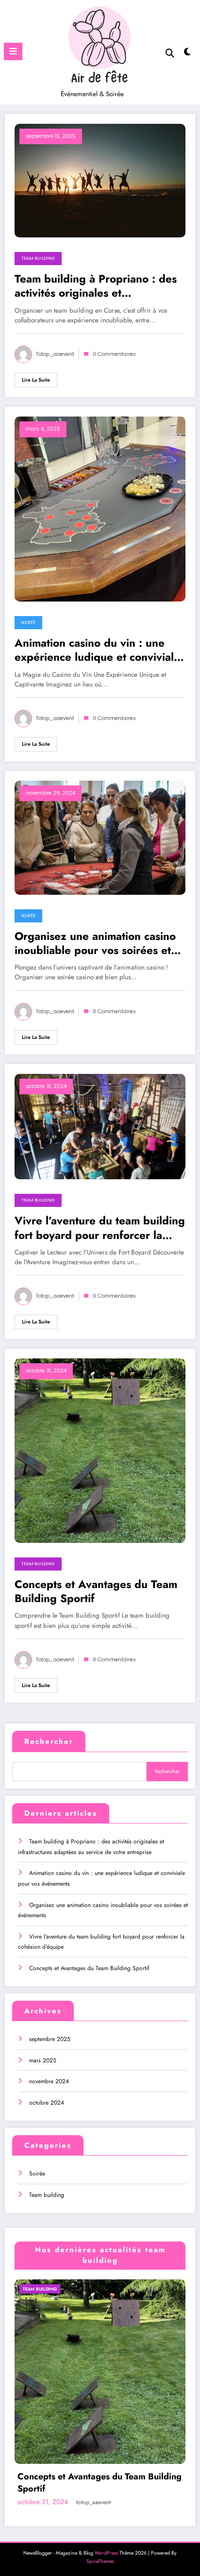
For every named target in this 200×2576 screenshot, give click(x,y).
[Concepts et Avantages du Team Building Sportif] (100, 1450)
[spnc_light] (188, 54)
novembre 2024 (49, 2081)
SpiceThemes (100, 2561)
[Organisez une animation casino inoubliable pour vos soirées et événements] (100, 837)
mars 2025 (43, 2060)
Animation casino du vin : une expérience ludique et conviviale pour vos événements (97, 650)
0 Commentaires (114, 354)
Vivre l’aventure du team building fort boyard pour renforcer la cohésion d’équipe (100, 1228)
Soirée (28, 622)
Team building (38, 258)
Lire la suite (36, 380)
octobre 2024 (47, 2103)
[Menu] (13, 51)
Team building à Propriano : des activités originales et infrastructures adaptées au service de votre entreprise (96, 286)
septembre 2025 (50, 2039)
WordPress (106, 2553)
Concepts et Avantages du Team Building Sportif (96, 1592)
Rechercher (49, 1741)
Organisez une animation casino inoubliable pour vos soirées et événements (95, 944)
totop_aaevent (55, 354)
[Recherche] (170, 53)
